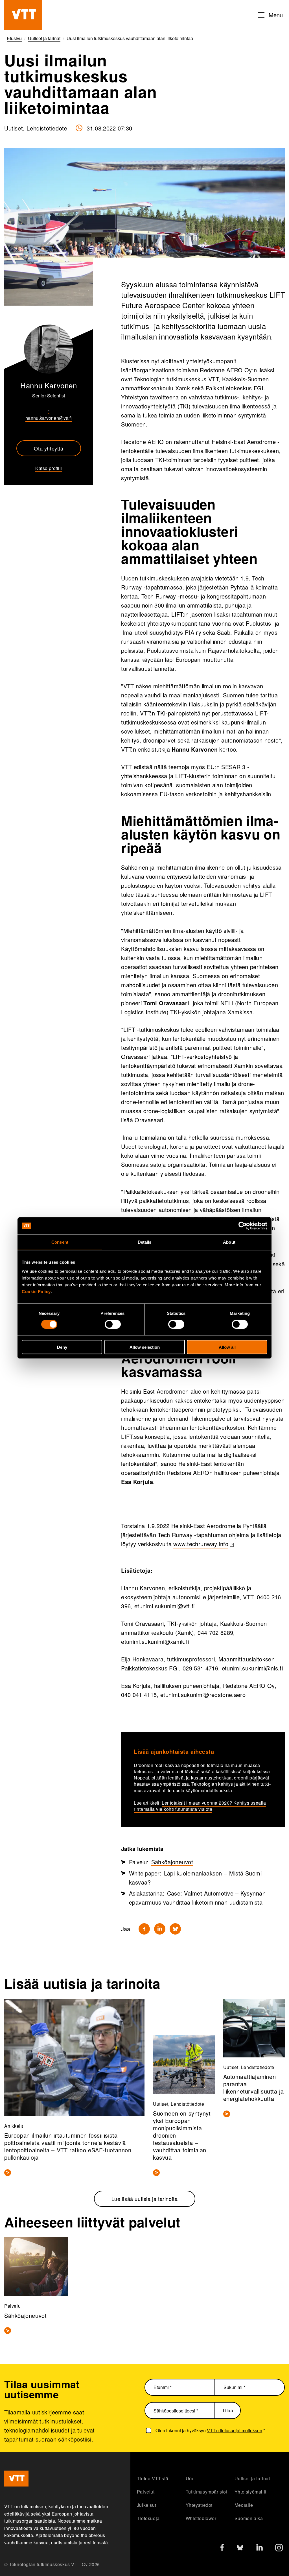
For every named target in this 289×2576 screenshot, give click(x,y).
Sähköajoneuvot (172, 1862)
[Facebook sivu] (222, 2548)
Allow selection (145, 1347)
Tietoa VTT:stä (153, 2478)
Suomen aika (249, 2518)
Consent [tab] (60, 1242)
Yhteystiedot (199, 2505)
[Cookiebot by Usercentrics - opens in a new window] (243, 1226)
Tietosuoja (148, 2518)
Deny (62, 1347)
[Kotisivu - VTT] (23, 15)
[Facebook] (144, 1929)
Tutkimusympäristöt (207, 2492)
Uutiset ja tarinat (252, 2478)
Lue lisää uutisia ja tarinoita (145, 2199)
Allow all (227, 1347)
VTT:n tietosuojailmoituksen (235, 2430)
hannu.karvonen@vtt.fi (49, 418)
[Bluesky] (175, 1929)
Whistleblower (201, 2518)
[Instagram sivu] (279, 2549)
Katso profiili (49, 468)
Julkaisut (146, 2505)
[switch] (113, 1324)
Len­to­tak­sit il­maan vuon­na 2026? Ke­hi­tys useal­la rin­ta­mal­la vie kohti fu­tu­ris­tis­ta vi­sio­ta (200, 1806)
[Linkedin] (160, 1929)
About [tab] (229, 1242)
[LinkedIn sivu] (260, 2548)
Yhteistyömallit (250, 2492)
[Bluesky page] (240, 2549)
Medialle (244, 2505)
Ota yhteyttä (49, 448)
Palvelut (146, 2492)
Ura (190, 2478)
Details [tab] (145, 1242)
